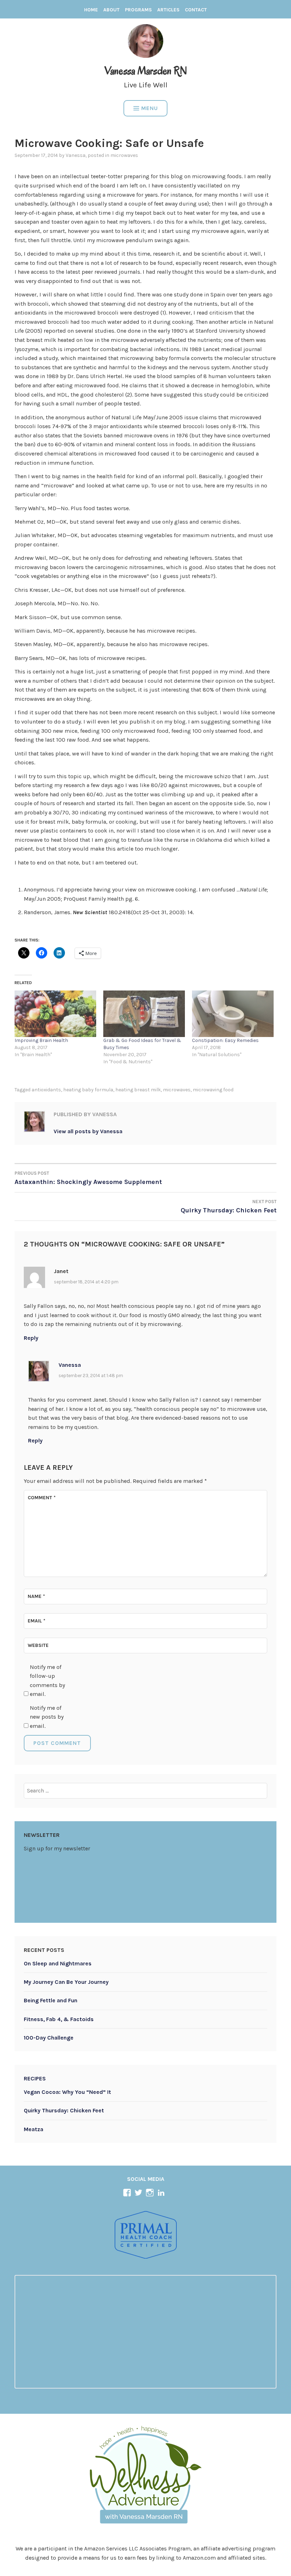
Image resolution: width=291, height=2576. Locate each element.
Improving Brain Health (41, 1040)
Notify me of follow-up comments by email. (47, 1681)
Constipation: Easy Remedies (225, 1040)
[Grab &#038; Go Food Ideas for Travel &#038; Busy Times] (144, 1014)
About (111, 10)
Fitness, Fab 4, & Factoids (59, 2019)
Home (91, 10)
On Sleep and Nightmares (58, 1963)
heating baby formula (88, 1090)
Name (36, 1596)
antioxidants (46, 1090)
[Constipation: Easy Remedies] (233, 1014)
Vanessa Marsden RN (146, 70)
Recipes (35, 2078)
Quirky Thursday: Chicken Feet (64, 2110)
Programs (138, 10)
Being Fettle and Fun (51, 2000)
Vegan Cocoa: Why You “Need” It (67, 2092)
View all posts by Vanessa (88, 1131)
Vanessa (76, 155)
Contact (196, 10)
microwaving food (213, 1090)
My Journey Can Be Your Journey (66, 1982)
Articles (168, 10)
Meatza (34, 2129)
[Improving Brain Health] (55, 1014)
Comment (42, 1498)
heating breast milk (138, 1090)
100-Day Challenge (49, 2038)
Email (37, 1621)
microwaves (124, 155)
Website (38, 1645)
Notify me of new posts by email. (47, 1717)
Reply (31, 1338)
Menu (150, 108)
